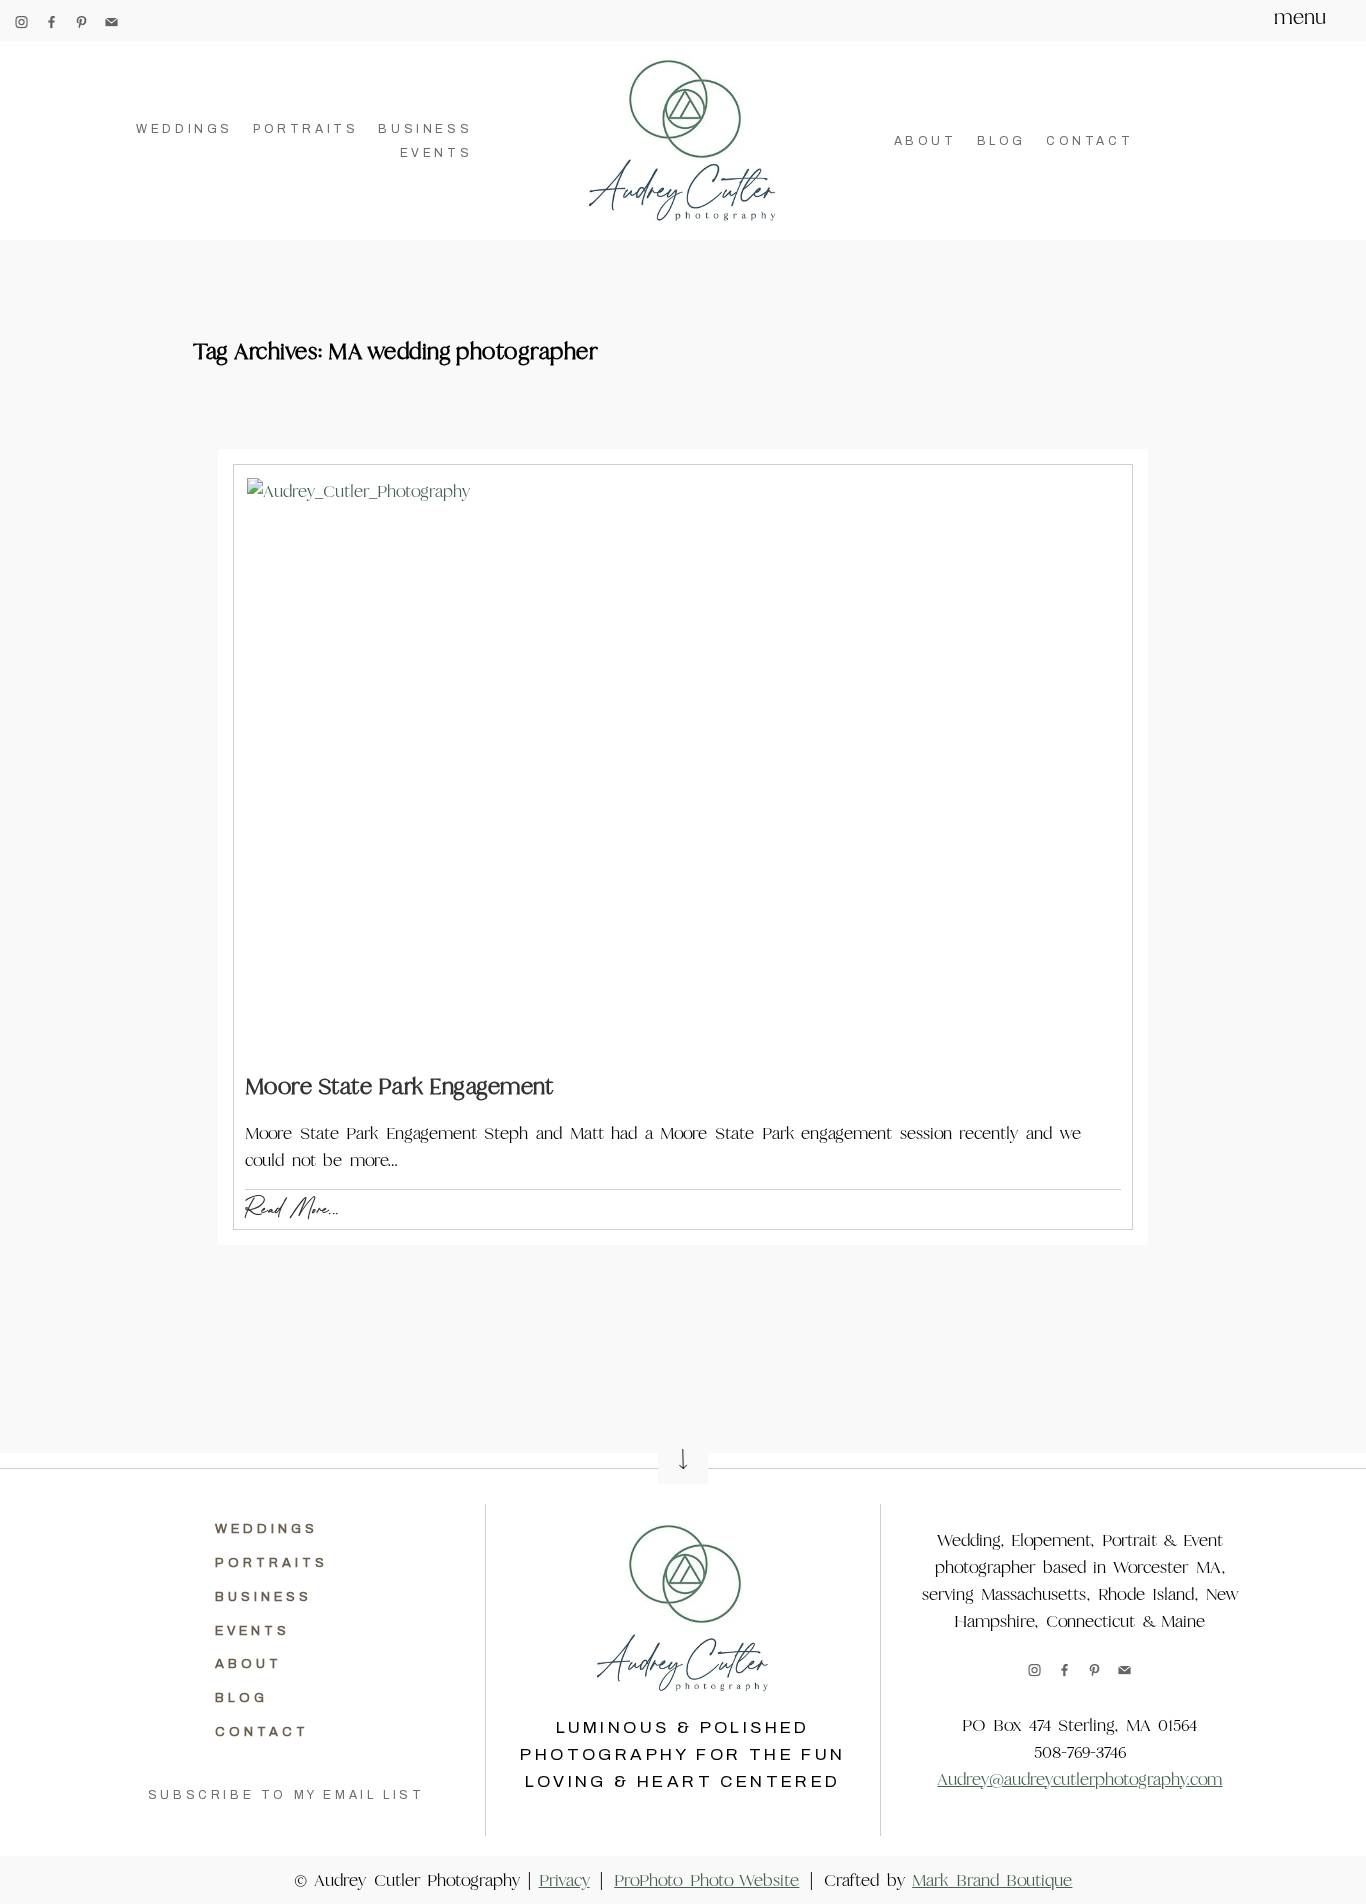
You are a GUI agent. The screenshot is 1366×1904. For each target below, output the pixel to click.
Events (436, 153)
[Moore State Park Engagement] (683, 768)
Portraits (305, 129)
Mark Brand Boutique (992, 1880)
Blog (1001, 141)
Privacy (564, 1880)
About (925, 141)
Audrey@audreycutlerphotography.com (1079, 1779)
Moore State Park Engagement (399, 1086)
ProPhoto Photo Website (706, 1880)
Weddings (184, 129)
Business (425, 129)
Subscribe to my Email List (286, 1795)
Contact (1089, 141)
